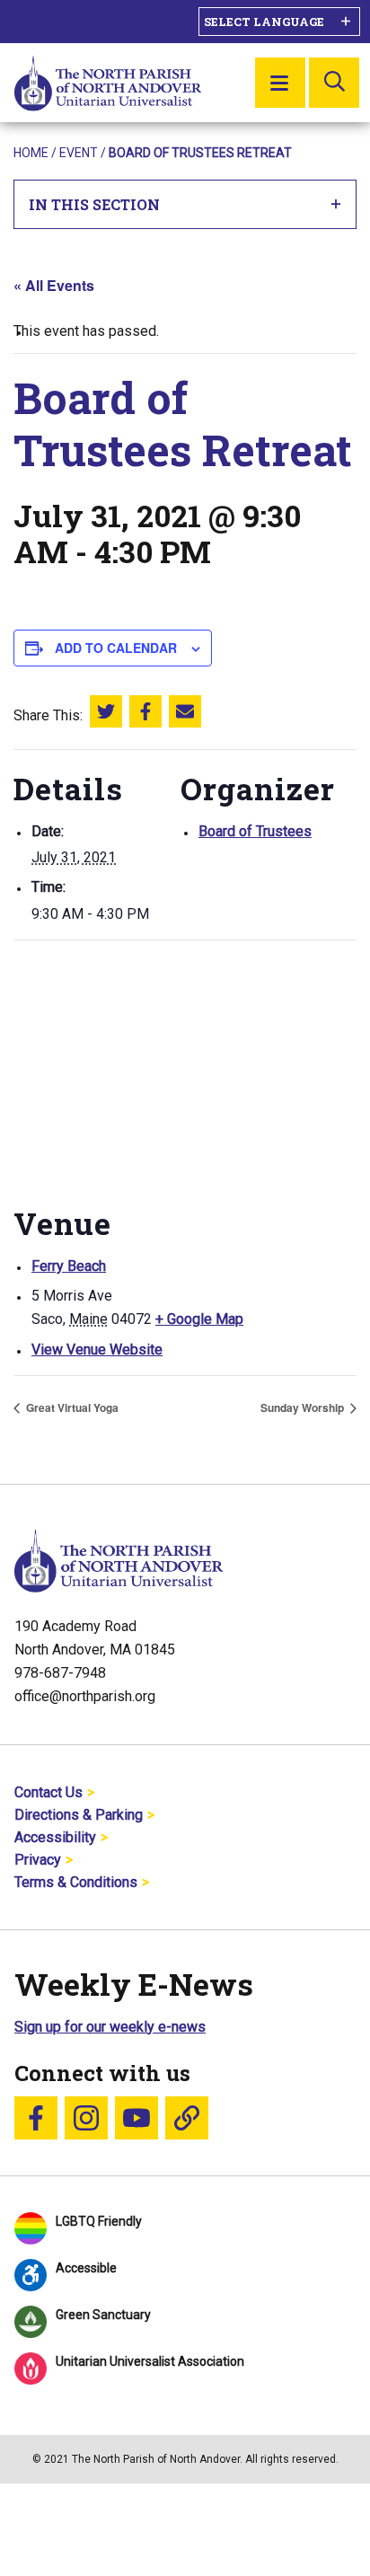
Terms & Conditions (76, 1882)
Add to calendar (116, 648)
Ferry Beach (69, 1266)
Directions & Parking (79, 1815)
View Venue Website (97, 1350)
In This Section (94, 204)
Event (79, 153)
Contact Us (48, 1792)
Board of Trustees (255, 831)
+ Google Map (199, 1319)
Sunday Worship (304, 1407)
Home (31, 153)
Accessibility (55, 1837)
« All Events (54, 285)
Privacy (38, 1860)
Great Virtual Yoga (71, 1407)
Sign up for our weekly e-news (110, 2027)
